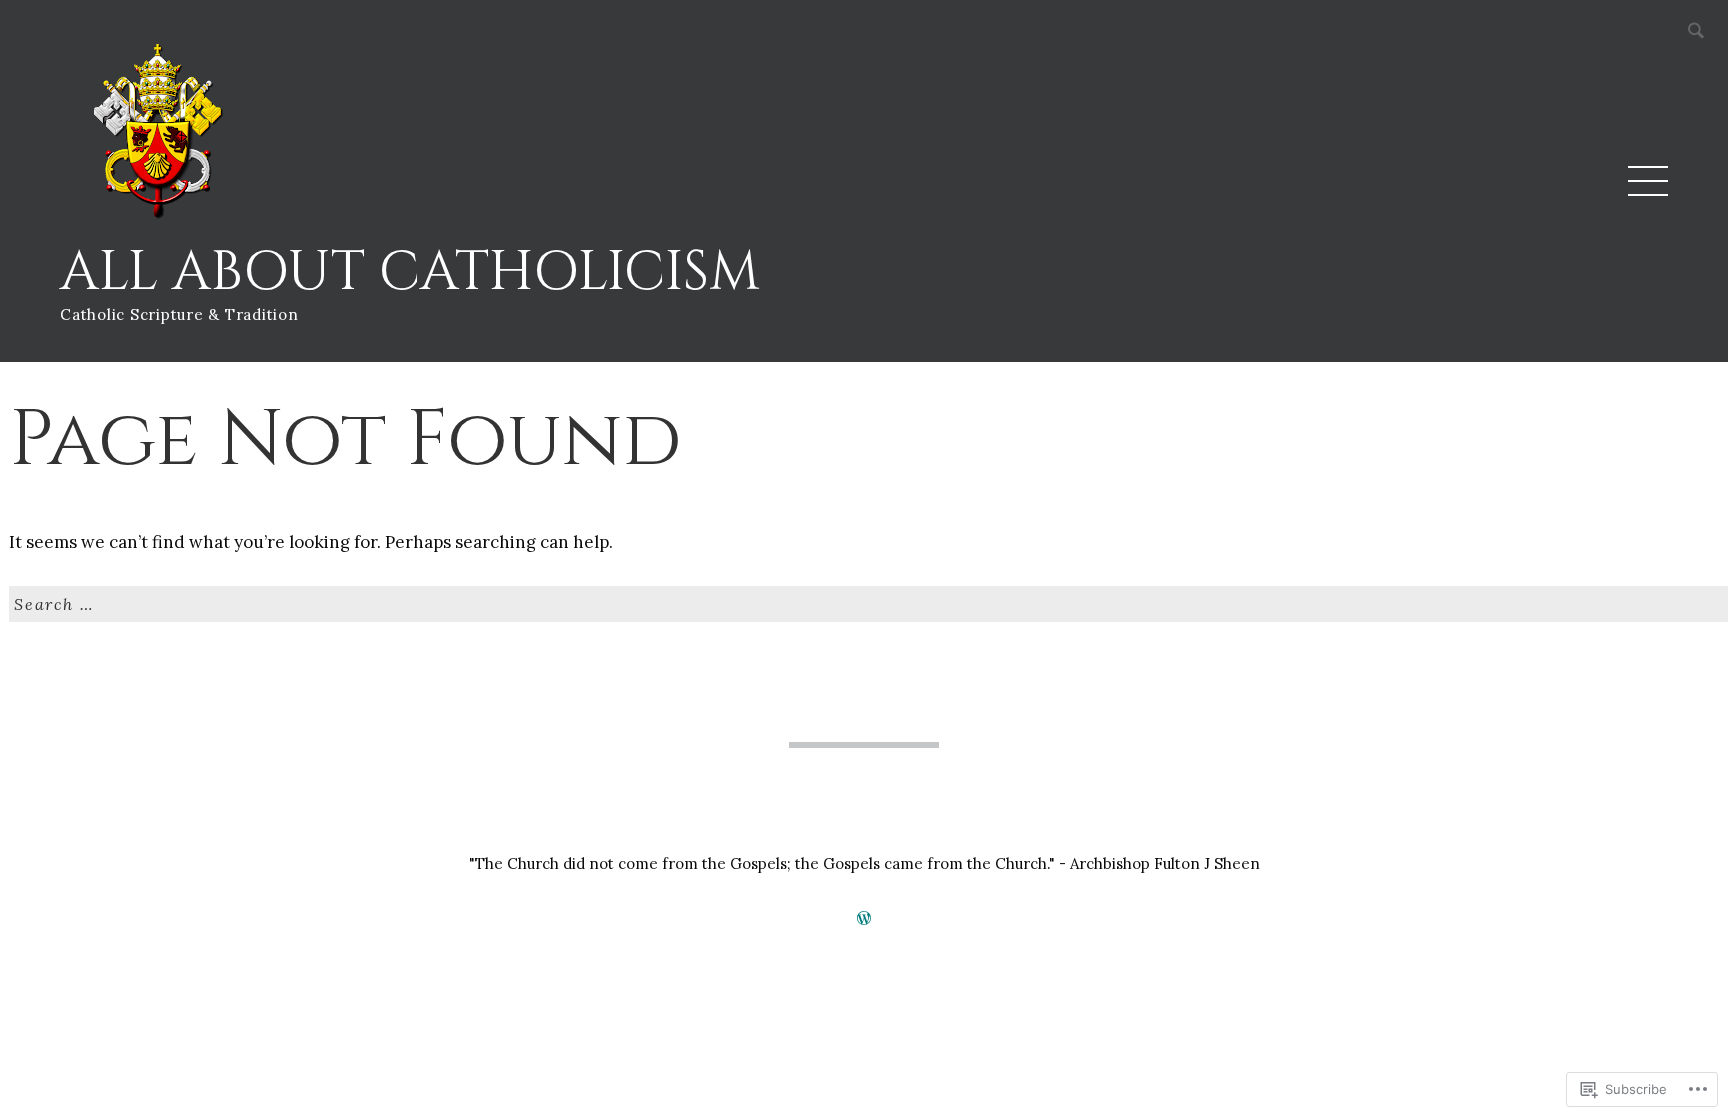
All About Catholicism (410, 272)
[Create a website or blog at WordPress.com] (864, 918)
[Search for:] (868, 606)
